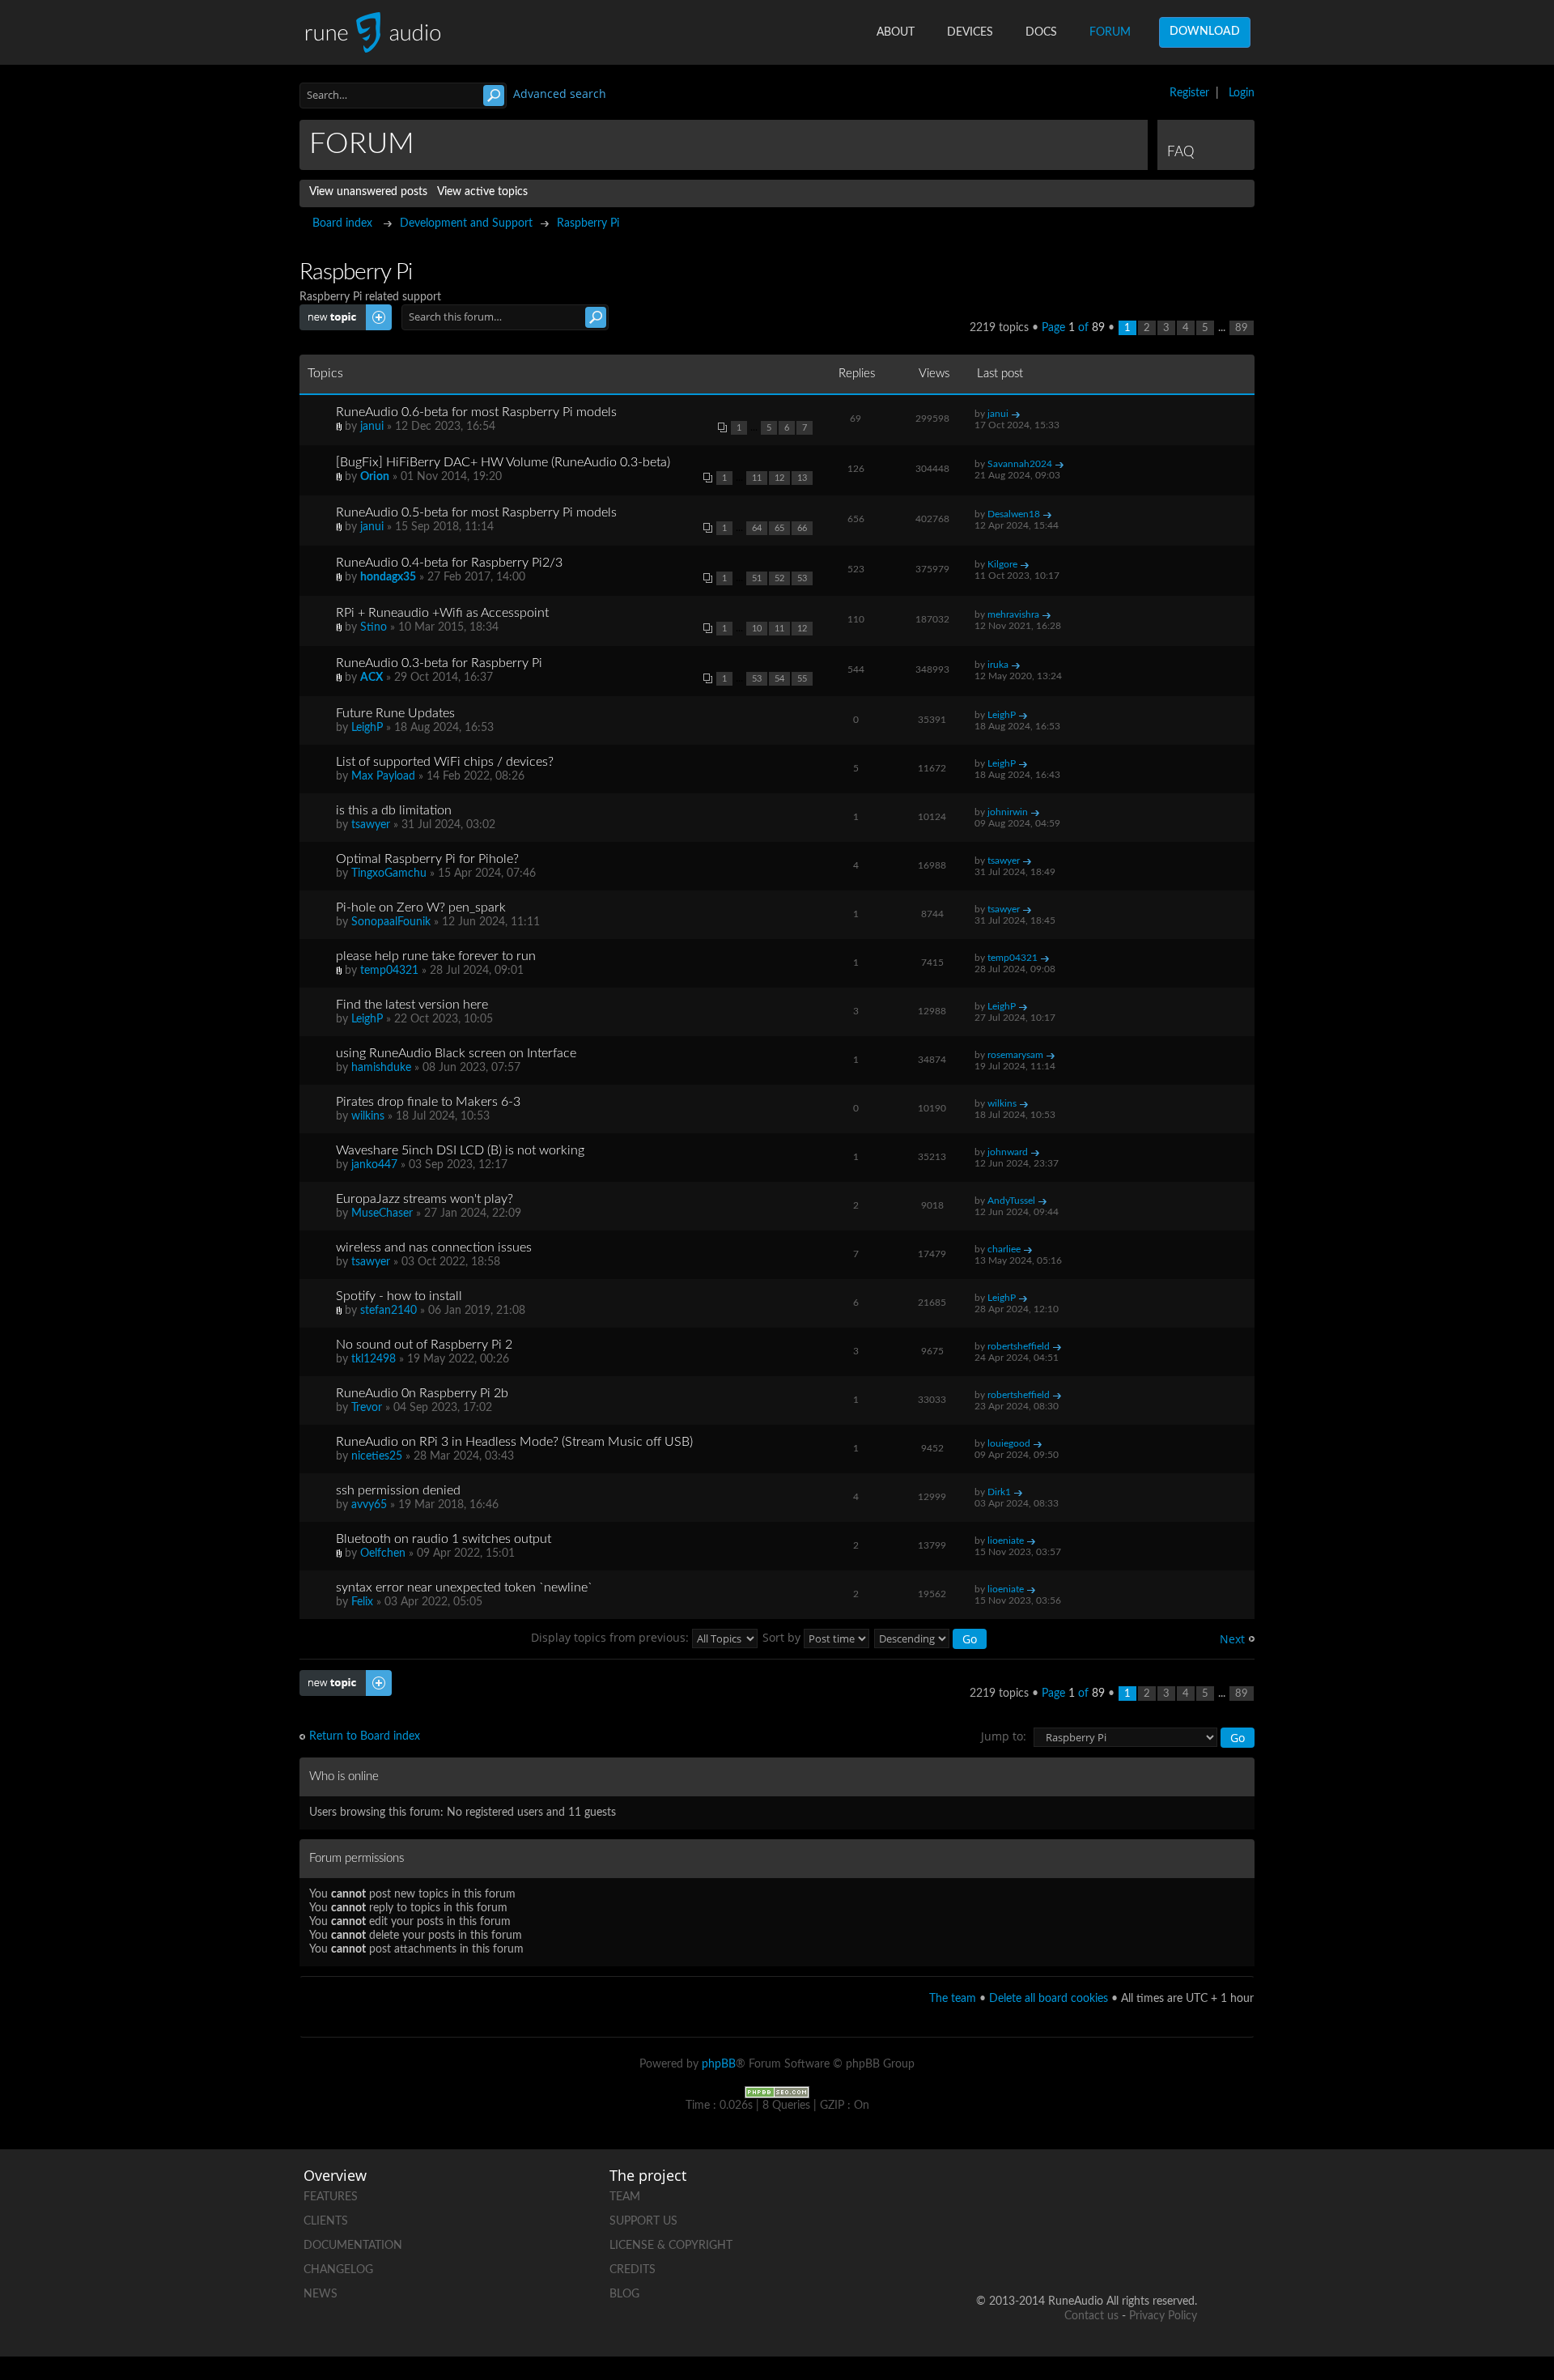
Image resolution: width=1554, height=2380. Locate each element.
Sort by (783, 1637)
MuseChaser (382, 1213)
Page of (1073, 328)
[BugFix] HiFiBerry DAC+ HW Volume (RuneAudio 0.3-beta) (503, 462)
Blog (624, 2294)
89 (1242, 328)
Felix (362, 1602)
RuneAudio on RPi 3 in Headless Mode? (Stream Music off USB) (514, 1442)
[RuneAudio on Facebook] (1061, 2193)
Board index (342, 223)
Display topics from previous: (611, 1637)
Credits (633, 2270)
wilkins (368, 1116)
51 (757, 578)
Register (1189, 93)
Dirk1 (999, 1492)
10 (757, 629)
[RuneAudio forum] (1061, 2249)
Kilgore (1002, 564)
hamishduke (381, 1068)
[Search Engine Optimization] (777, 2092)
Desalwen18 (1014, 514)
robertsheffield (1019, 1346)
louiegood (1009, 1443)
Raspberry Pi (588, 223)
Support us (643, 2221)
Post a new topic (341, 311)
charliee (1004, 1249)
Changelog (338, 2270)
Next (1232, 1639)
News (321, 2294)
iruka (998, 665)
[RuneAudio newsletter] (1184, 2249)
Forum (1110, 32)
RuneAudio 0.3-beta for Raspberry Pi (439, 663)
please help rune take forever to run (436, 956)
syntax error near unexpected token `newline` (464, 1587)
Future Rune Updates (395, 713)
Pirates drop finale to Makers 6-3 (428, 1102)
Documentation (353, 2246)
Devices (970, 32)
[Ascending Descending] (931, 1637)
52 (779, 578)
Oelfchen (383, 1553)
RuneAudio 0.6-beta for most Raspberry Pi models (476, 412)
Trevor (367, 1408)
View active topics (482, 192)
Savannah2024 (1020, 464)
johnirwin (1008, 812)
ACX (372, 678)
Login (1242, 93)
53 (802, 578)
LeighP (367, 728)
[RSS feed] (1123, 2249)
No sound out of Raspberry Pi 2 (424, 1345)
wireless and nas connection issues (434, 1247)
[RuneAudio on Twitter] (1123, 2193)
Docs (1041, 32)
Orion (375, 477)
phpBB (719, 2064)
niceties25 (377, 1456)
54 (779, 679)
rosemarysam (1015, 1055)
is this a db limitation (394, 810)
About (896, 32)
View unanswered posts (368, 192)
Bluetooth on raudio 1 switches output (444, 1539)
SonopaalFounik (391, 922)
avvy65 (369, 1505)
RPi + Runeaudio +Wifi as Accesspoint (442, 613)
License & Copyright (671, 2246)
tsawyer (371, 825)
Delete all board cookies (1049, 1999)
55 (802, 679)
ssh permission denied (398, 1490)
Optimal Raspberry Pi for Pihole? (427, 859)
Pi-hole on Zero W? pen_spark (421, 907)
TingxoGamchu (389, 873)
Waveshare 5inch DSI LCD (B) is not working (460, 1150)
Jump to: (1004, 1736)
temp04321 (389, 971)
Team (625, 2197)
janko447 (374, 1165)
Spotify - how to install (399, 1296)
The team (953, 1999)
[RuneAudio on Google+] (1184, 2193)
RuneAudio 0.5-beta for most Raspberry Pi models (476, 512)
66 (802, 528)
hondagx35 (388, 577)
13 (802, 478)
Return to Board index (365, 1736)
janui (372, 427)
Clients (326, 2221)
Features (331, 2197)
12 (779, 478)
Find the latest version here (412, 1005)
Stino (374, 627)
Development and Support (466, 223)
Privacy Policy (1163, 2316)
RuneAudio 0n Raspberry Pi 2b (422, 1393)
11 (757, 478)
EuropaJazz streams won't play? (425, 1199)
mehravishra (1013, 614)
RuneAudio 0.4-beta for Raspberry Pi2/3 (449, 563)
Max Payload (383, 776)
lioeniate (1006, 1541)
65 (779, 528)
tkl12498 (374, 1359)
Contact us (1091, 2316)
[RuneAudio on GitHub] (1000, 2193)
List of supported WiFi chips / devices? (445, 762)
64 (757, 528)
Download (1205, 32)
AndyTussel (1011, 1201)
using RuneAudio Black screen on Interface (456, 1053)
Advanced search (560, 93)
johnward (1008, 1152)
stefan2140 (388, 1311)
